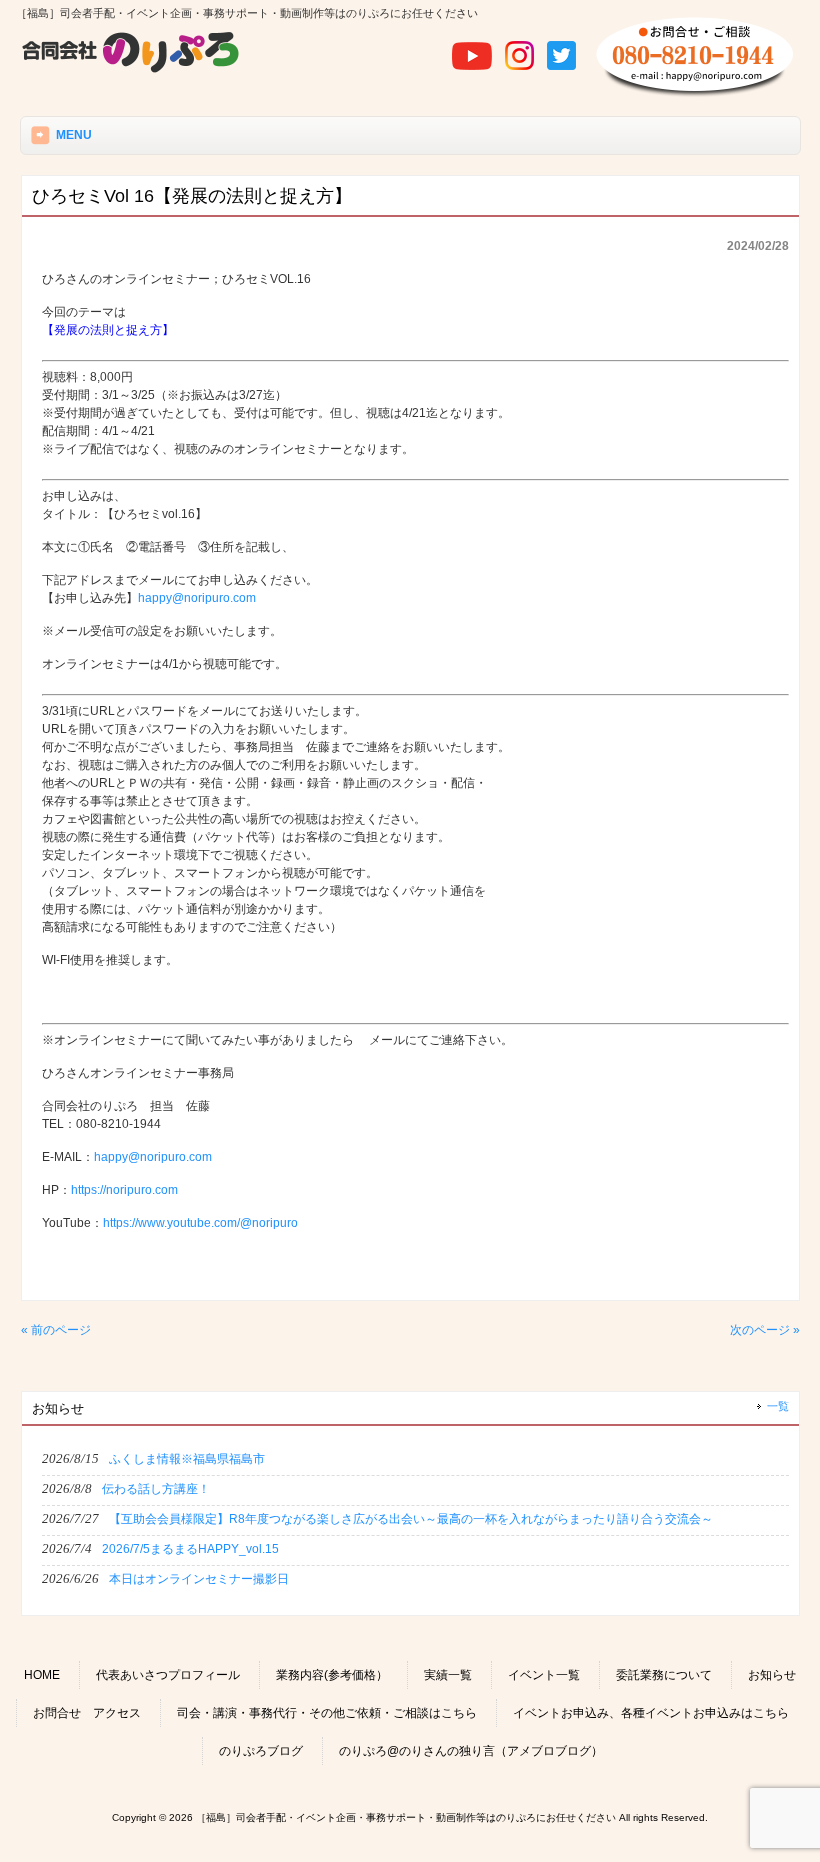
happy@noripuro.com (197, 598)
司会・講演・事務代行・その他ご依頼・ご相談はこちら (327, 1713)
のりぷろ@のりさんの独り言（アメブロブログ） (471, 1751)
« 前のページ (56, 1330)
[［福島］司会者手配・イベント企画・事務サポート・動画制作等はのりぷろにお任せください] (131, 69)
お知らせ (772, 1675)
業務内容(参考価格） (332, 1675)
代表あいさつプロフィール (168, 1675)
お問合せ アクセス (87, 1713)
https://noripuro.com (124, 1190)
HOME (42, 1675)
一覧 (778, 1406)
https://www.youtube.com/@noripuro (200, 1223)
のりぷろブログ (261, 1751)
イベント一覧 (544, 1675)
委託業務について (664, 1675)
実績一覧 (448, 1675)
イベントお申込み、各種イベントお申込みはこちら (651, 1713)
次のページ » (765, 1330)
